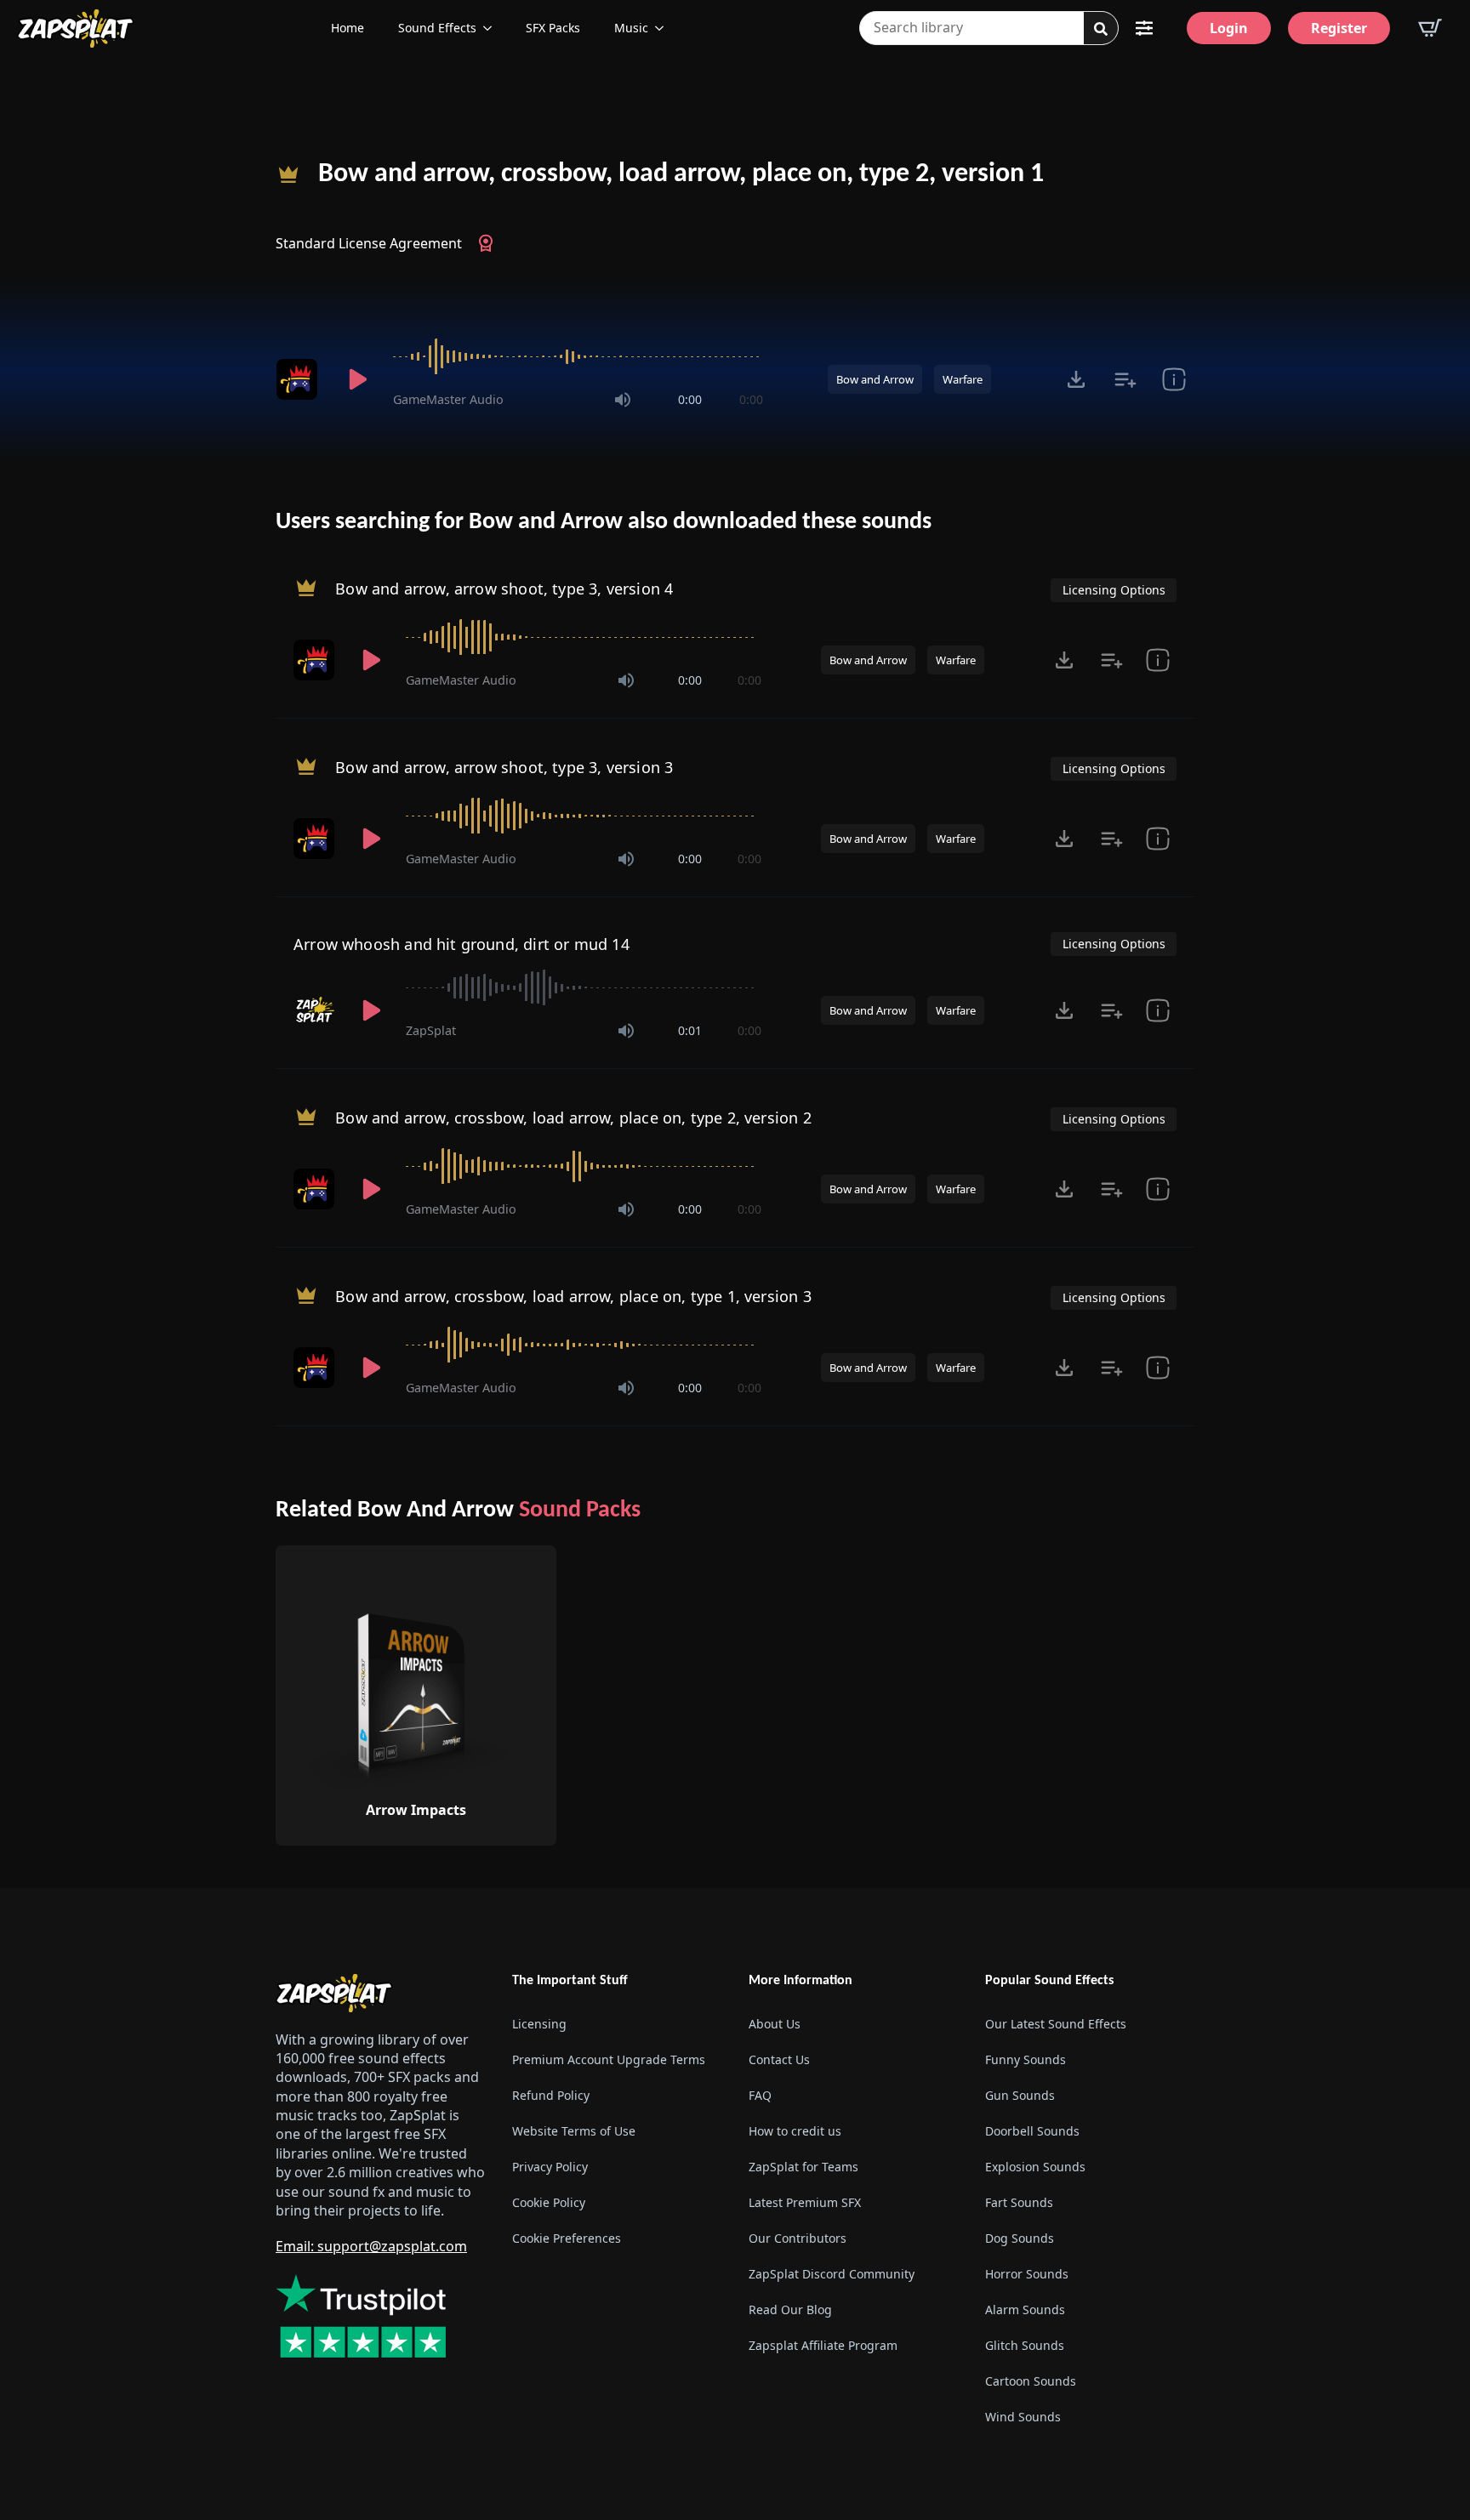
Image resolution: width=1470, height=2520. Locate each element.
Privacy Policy (550, 2167)
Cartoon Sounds (1031, 2381)
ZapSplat (431, 1030)
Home (348, 28)
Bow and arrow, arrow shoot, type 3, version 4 (504, 589)
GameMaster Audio (448, 399)
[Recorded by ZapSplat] (316, 1010)
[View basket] (1430, 28)
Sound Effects (437, 28)
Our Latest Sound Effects (1056, 2024)
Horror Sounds (1027, 2274)
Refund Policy (551, 2095)
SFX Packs (553, 28)
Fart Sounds (1019, 2202)
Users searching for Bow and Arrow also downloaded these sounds (604, 522)
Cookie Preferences (567, 2238)
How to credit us (795, 2131)
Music (631, 28)
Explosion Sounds (1035, 2167)
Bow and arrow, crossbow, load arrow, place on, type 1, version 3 (573, 1296)
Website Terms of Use (574, 2131)
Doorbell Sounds (1032, 2131)
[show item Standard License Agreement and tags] (1174, 379)
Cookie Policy (549, 2202)
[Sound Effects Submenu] (493, 28)
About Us (775, 2024)
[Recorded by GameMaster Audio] (299, 379)
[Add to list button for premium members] (1125, 379)
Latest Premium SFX (805, 2202)
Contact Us (779, 2059)
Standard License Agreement (369, 243)
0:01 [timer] (690, 1030)
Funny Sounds (1026, 2059)
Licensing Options (1114, 590)
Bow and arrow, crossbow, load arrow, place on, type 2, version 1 (681, 174)
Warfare (963, 379)
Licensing (539, 2024)
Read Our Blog (790, 2310)
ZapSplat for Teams (803, 2167)
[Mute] (623, 400)
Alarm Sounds (1025, 2310)
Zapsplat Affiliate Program (823, 2345)
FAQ (760, 2095)
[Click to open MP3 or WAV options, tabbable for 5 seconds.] (1076, 379)
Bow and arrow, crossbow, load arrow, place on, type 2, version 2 (573, 1118)
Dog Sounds (1020, 2238)
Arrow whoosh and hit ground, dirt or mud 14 (462, 944)
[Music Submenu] (664, 28)
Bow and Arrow (875, 379)
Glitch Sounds (1025, 2345)
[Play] (357, 379)
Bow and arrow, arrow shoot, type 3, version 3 (504, 767)
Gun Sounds (1020, 2095)
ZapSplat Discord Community (832, 2274)
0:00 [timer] (690, 399)
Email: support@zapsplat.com (371, 2246)
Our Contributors (798, 2238)
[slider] (578, 356)
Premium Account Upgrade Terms (609, 2059)
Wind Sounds (1023, 2417)
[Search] (1101, 29)
